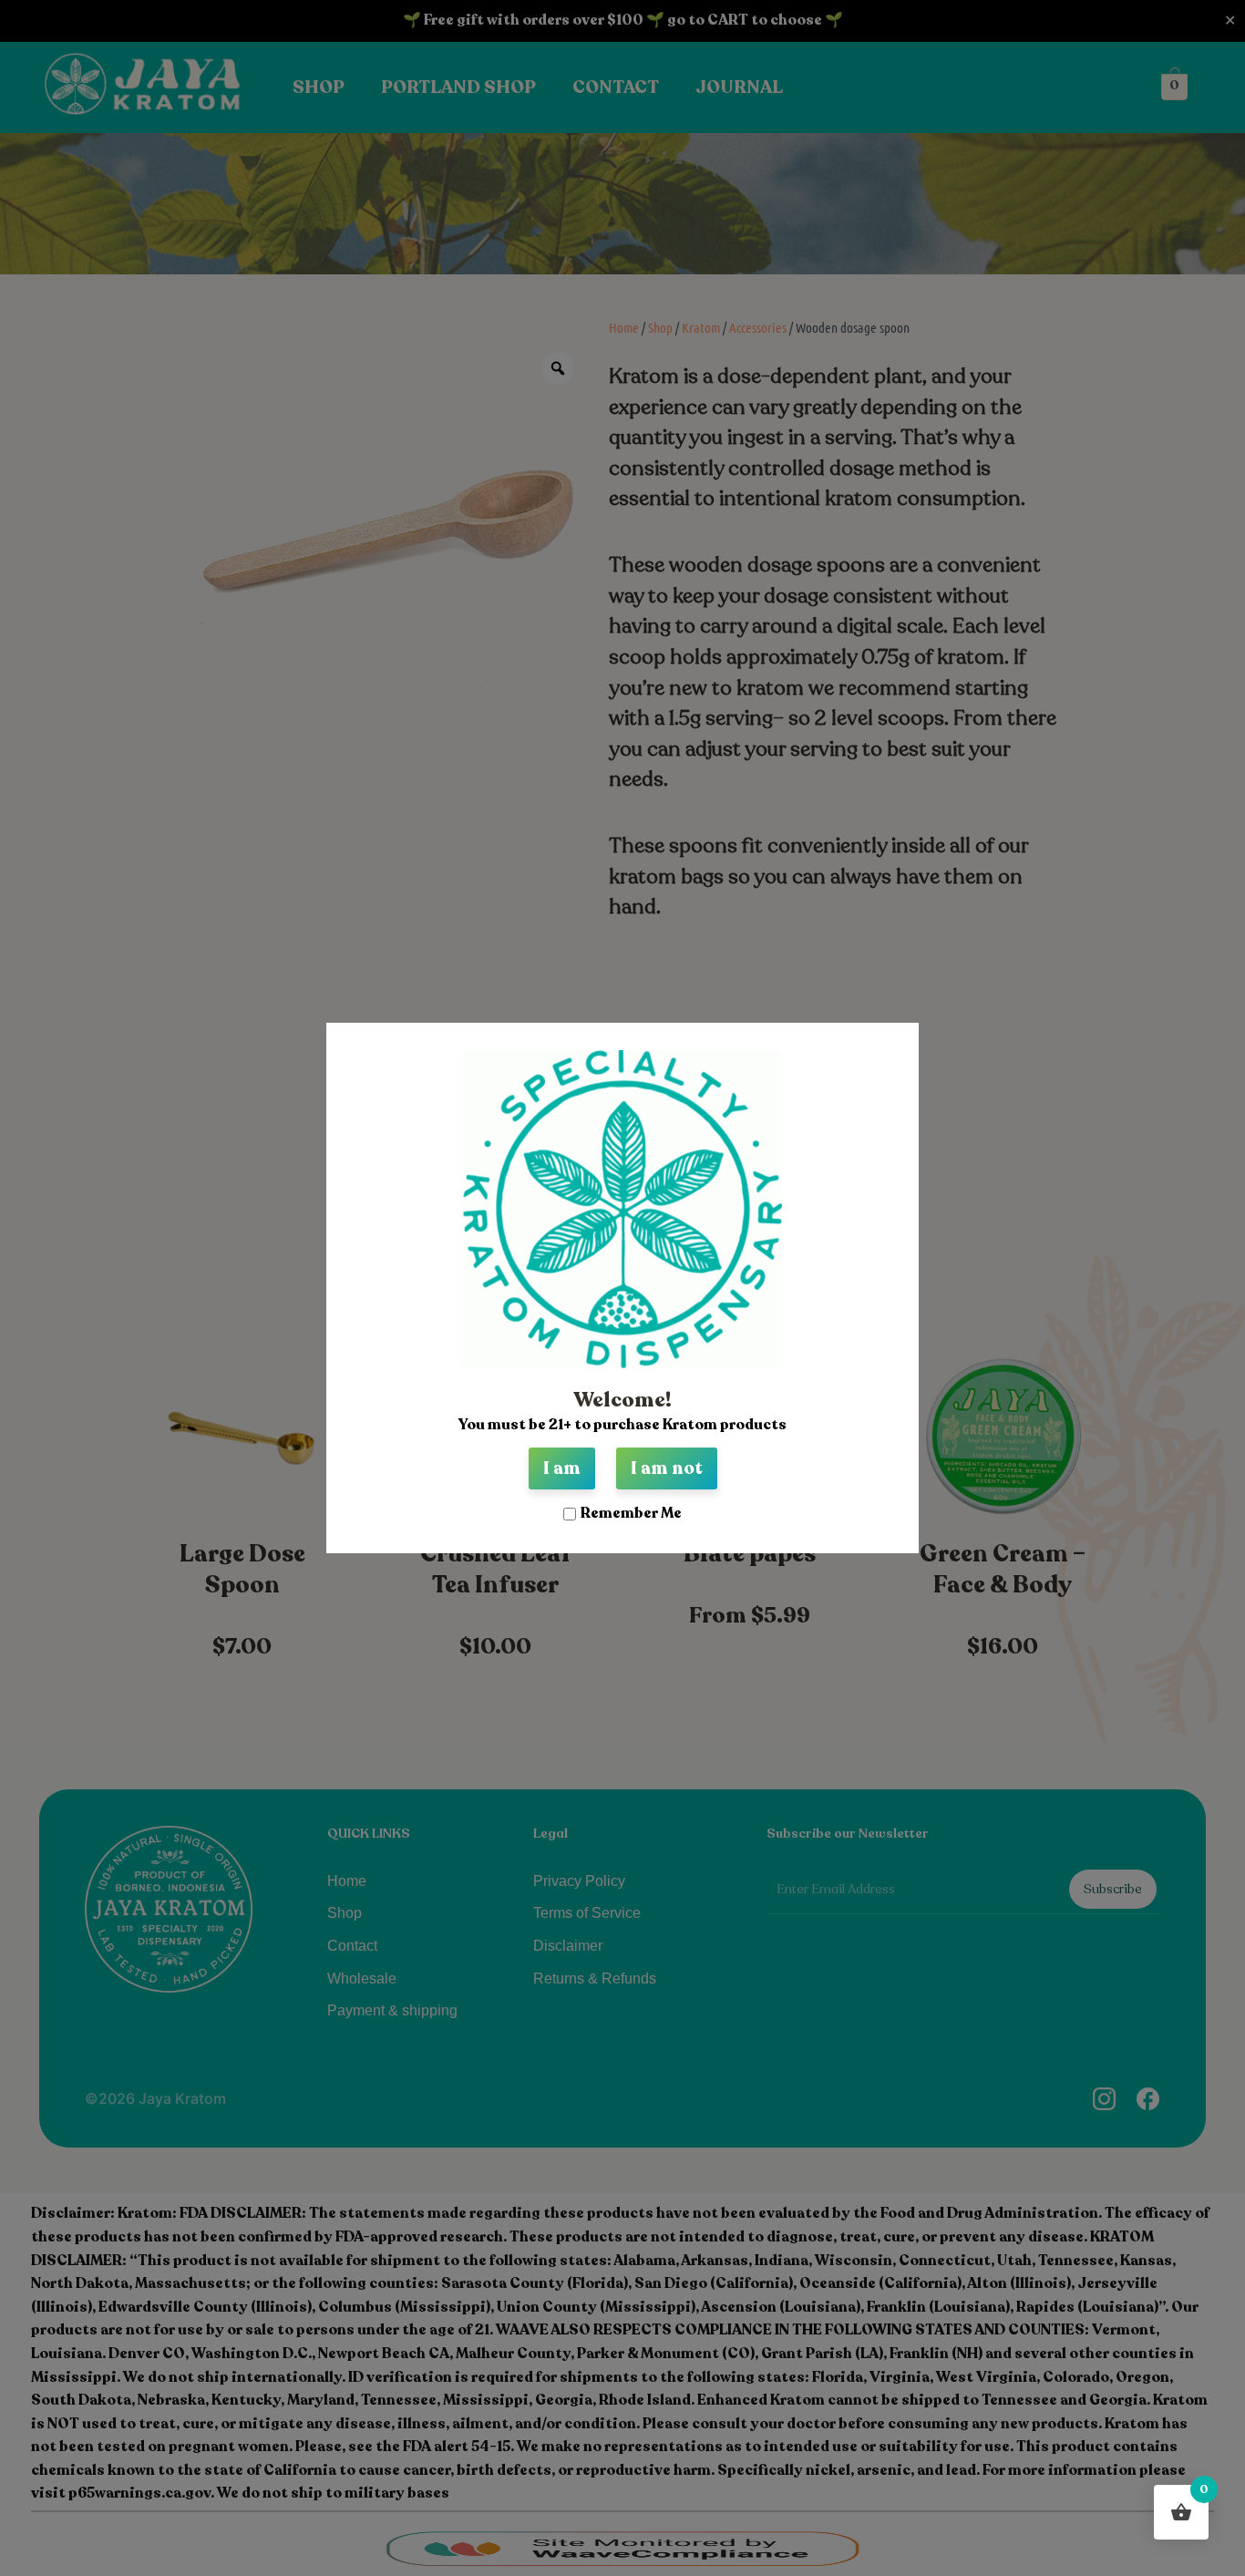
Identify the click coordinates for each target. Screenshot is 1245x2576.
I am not (667, 1468)
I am (562, 1468)
